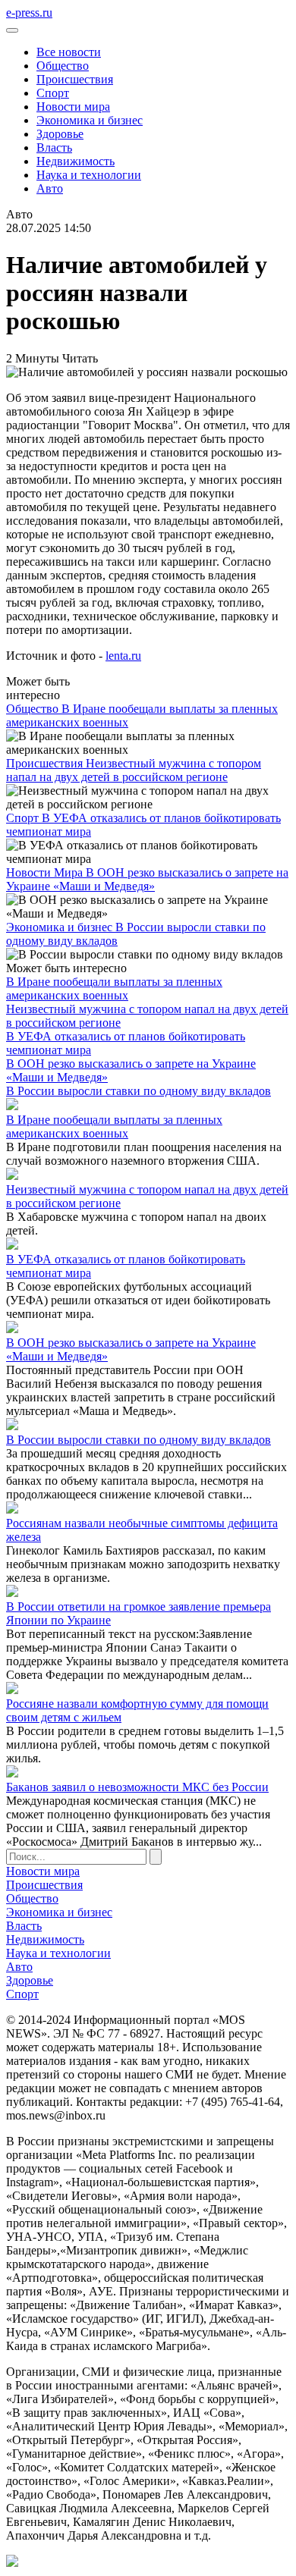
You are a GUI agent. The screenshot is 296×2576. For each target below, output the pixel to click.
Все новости (69, 52)
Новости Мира (46, 872)
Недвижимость (76, 161)
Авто (50, 188)
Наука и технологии (89, 175)
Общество (63, 66)
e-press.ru (29, 13)
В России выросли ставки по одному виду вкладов (139, 1091)
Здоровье (60, 134)
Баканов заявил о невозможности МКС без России (137, 1787)
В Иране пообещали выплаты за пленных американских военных (114, 988)
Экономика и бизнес (90, 120)
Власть (54, 147)
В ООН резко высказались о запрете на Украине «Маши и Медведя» (147, 879)
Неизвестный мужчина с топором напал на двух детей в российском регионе (134, 770)
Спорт (53, 93)
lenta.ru (123, 656)
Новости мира (73, 107)
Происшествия (75, 79)
